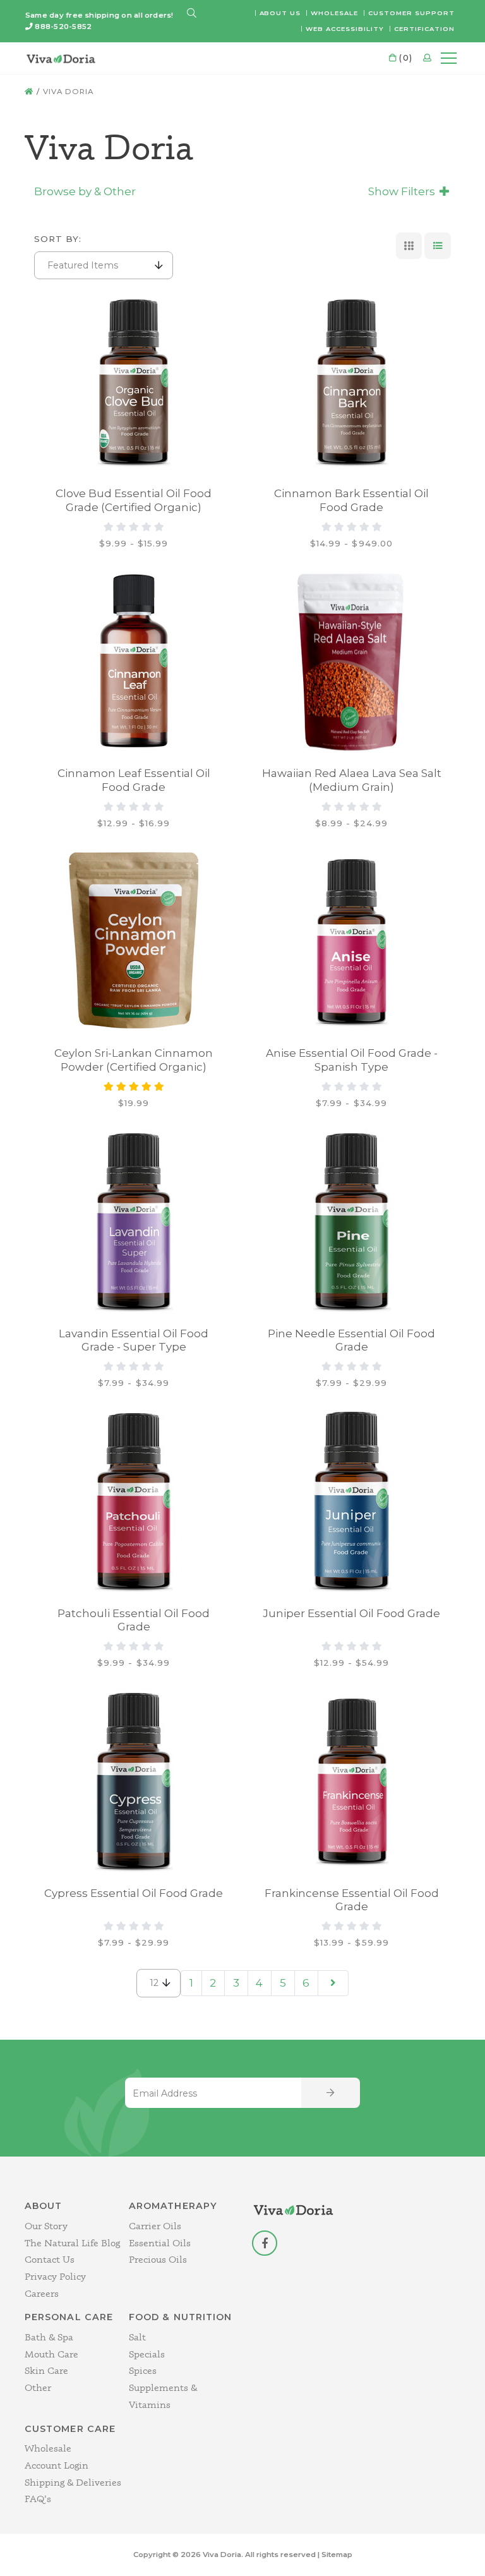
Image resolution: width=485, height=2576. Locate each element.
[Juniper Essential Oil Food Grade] (352, 1501)
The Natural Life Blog (72, 2243)
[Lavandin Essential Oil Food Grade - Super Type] (134, 1221)
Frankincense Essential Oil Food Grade (352, 1900)
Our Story (46, 2226)
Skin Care (46, 2370)
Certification (424, 28)
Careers (42, 2293)
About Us (280, 13)
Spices (143, 2370)
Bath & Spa (49, 2337)
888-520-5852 (63, 27)
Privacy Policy (55, 2276)
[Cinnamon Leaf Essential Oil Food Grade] (134, 661)
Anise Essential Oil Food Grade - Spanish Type (352, 1060)
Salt (137, 2337)
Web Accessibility (345, 28)
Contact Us (50, 2259)
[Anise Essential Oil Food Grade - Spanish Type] (352, 941)
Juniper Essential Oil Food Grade (351, 1613)
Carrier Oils (155, 2226)
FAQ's (38, 2499)
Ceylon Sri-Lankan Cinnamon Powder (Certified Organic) (134, 1060)
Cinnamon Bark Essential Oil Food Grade (351, 500)
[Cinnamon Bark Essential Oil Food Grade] (352, 382)
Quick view (88, 308)
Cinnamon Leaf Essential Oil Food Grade (134, 780)
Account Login (57, 2465)
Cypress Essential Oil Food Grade (134, 1893)
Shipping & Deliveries (73, 2482)
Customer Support (411, 13)
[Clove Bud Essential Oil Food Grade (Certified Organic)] (134, 382)
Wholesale (334, 13)
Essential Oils (160, 2243)
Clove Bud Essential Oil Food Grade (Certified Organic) (134, 500)
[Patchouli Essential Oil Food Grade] (134, 1501)
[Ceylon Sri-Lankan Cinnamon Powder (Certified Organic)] (134, 941)
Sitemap (337, 2555)
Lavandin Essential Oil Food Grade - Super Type (134, 1340)
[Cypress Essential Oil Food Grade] (134, 1781)
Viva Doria (69, 92)
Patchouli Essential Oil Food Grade (134, 1620)
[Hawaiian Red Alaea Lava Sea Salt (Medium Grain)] (352, 661)
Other (38, 2387)
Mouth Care (51, 2354)
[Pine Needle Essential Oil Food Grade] (352, 1221)
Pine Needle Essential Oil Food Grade (351, 1340)
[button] (192, 14)
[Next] (333, 1983)
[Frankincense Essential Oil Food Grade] (352, 1781)
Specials (147, 2354)
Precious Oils (158, 2259)
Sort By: (58, 239)
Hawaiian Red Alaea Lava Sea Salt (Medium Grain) (352, 780)
